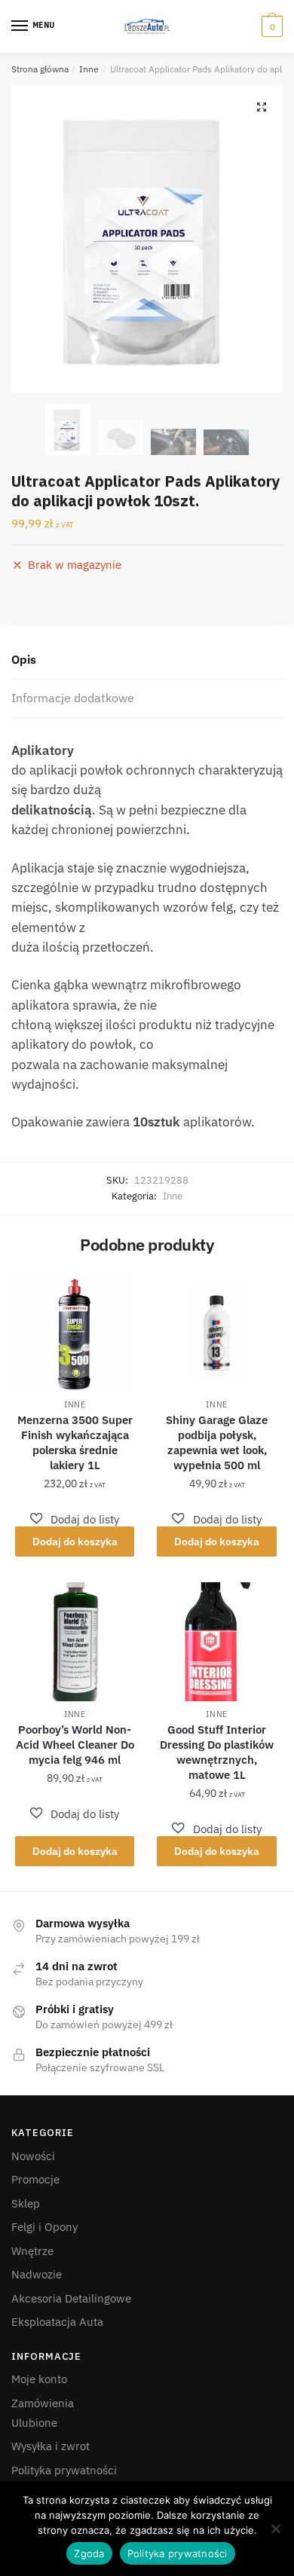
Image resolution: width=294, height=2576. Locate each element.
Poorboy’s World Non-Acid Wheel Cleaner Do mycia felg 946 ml (75, 1745)
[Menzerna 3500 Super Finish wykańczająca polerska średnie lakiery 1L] (75, 1332)
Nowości (33, 2156)
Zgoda (89, 2553)
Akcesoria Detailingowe (71, 2298)
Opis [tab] (24, 659)
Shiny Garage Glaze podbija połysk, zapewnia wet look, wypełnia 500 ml (217, 1442)
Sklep (26, 2203)
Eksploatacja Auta (57, 2322)
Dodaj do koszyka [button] (75, 1542)
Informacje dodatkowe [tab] (73, 698)
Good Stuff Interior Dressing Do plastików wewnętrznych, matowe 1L (217, 1752)
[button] (262, 107)
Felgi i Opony (44, 2227)
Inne (89, 69)
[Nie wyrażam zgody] (275, 2529)
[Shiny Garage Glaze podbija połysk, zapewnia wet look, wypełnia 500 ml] (216, 1332)
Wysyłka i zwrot (51, 2446)
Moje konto (39, 2379)
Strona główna (40, 69)
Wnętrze (32, 2251)
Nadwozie (37, 2274)
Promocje (35, 2179)
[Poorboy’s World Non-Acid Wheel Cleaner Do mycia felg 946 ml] (75, 1642)
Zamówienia (43, 2403)
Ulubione (34, 2423)
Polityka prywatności (64, 2470)
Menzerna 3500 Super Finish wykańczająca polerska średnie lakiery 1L (75, 1442)
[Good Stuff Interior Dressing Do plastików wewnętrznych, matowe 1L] (216, 1642)
